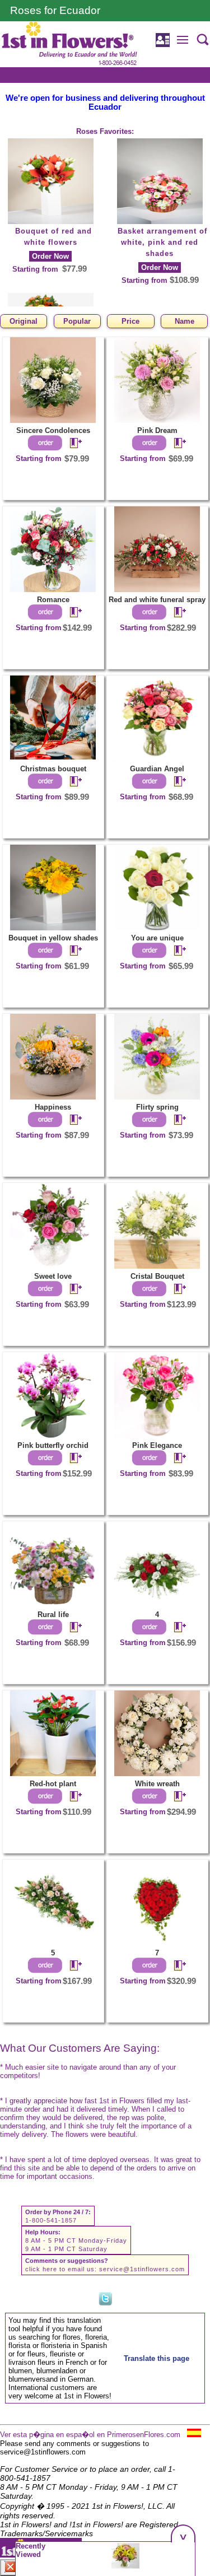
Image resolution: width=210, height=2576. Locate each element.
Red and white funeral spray (157, 600)
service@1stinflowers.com (142, 2269)
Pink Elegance (157, 1445)
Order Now (50, 256)
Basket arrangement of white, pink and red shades (162, 242)
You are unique (157, 938)
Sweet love (53, 1276)
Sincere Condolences (53, 430)
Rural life (53, 1615)
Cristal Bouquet (157, 1276)
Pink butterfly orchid (53, 1445)
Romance (53, 600)
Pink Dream (157, 430)
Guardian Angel (157, 769)
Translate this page (157, 2358)
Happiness (53, 1107)
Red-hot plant (53, 1784)
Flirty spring (157, 1107)
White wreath (157, 1784)
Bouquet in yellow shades (53, 938)
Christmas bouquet (53, 769)
